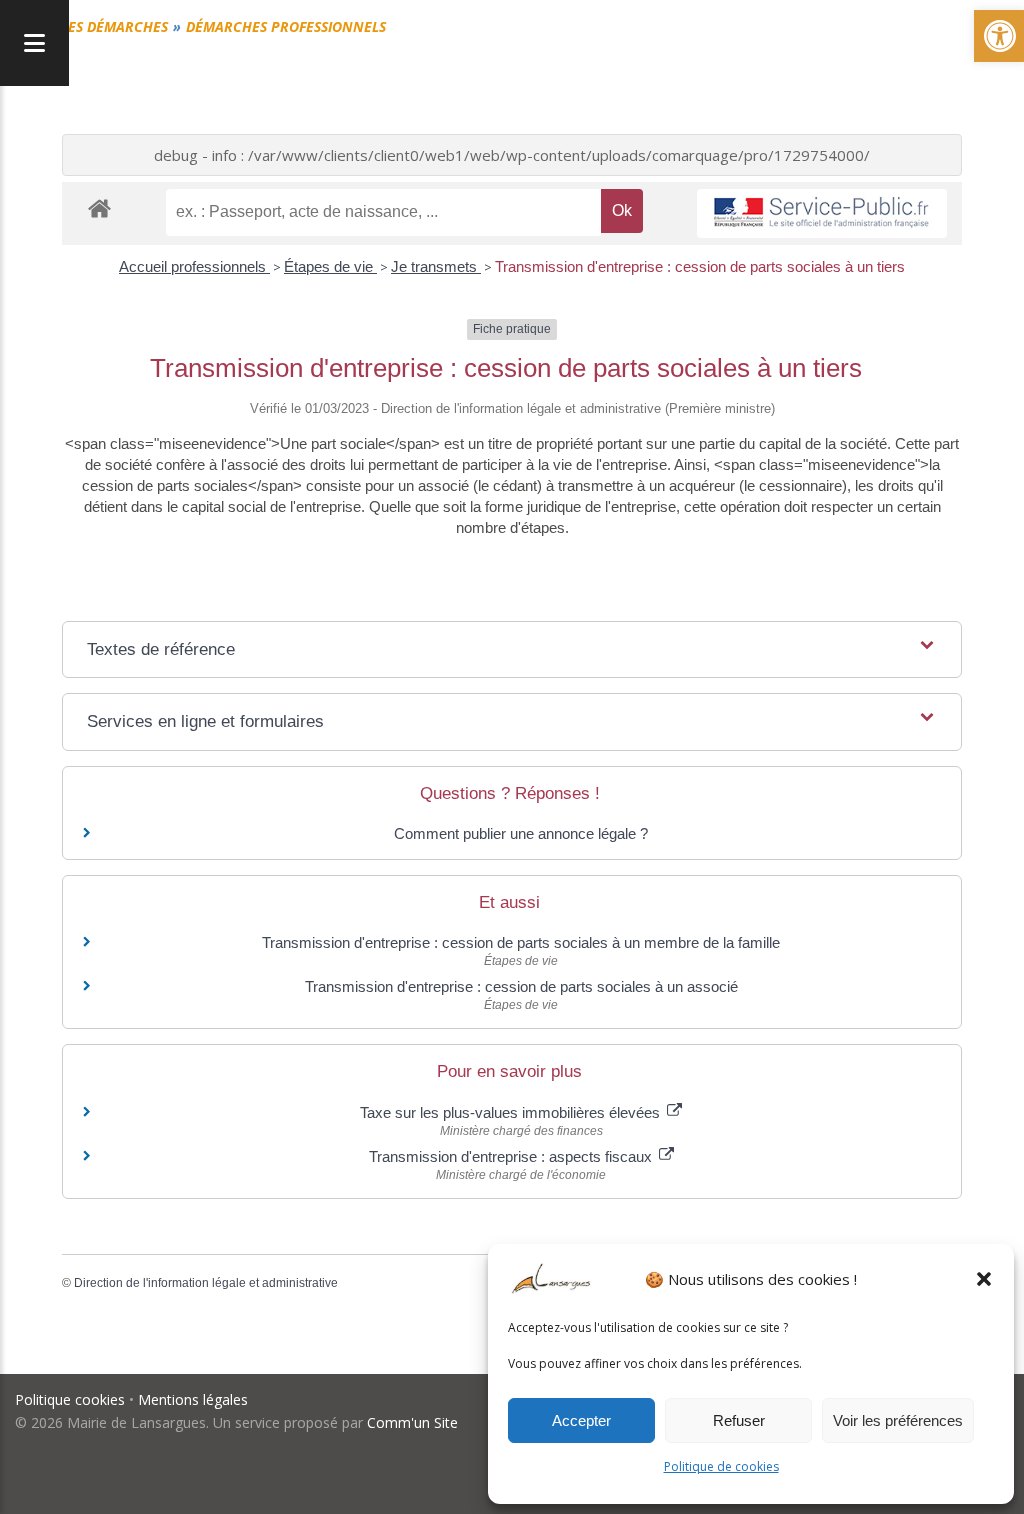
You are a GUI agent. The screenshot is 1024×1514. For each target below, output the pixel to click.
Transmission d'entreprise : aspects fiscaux (512, 1156)
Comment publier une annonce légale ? (521, 833)
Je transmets (436, 266)
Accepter (581, 1420)
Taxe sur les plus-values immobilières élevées (512, 1112)
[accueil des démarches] (99, 207)
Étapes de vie (330, 266)
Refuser (739, 1420)
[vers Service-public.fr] (822, 213)
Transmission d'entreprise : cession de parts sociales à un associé (521, 986)
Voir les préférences (898, 1420)
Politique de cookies (721, 1466)
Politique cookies (70, 1399)
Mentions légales (193, 1399)
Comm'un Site (412, 1422)
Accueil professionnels (194, 266)
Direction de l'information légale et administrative (206, 1283)
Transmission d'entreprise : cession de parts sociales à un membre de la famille (521, 942)
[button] (984, 1279)
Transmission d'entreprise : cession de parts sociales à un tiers (700, 266)
